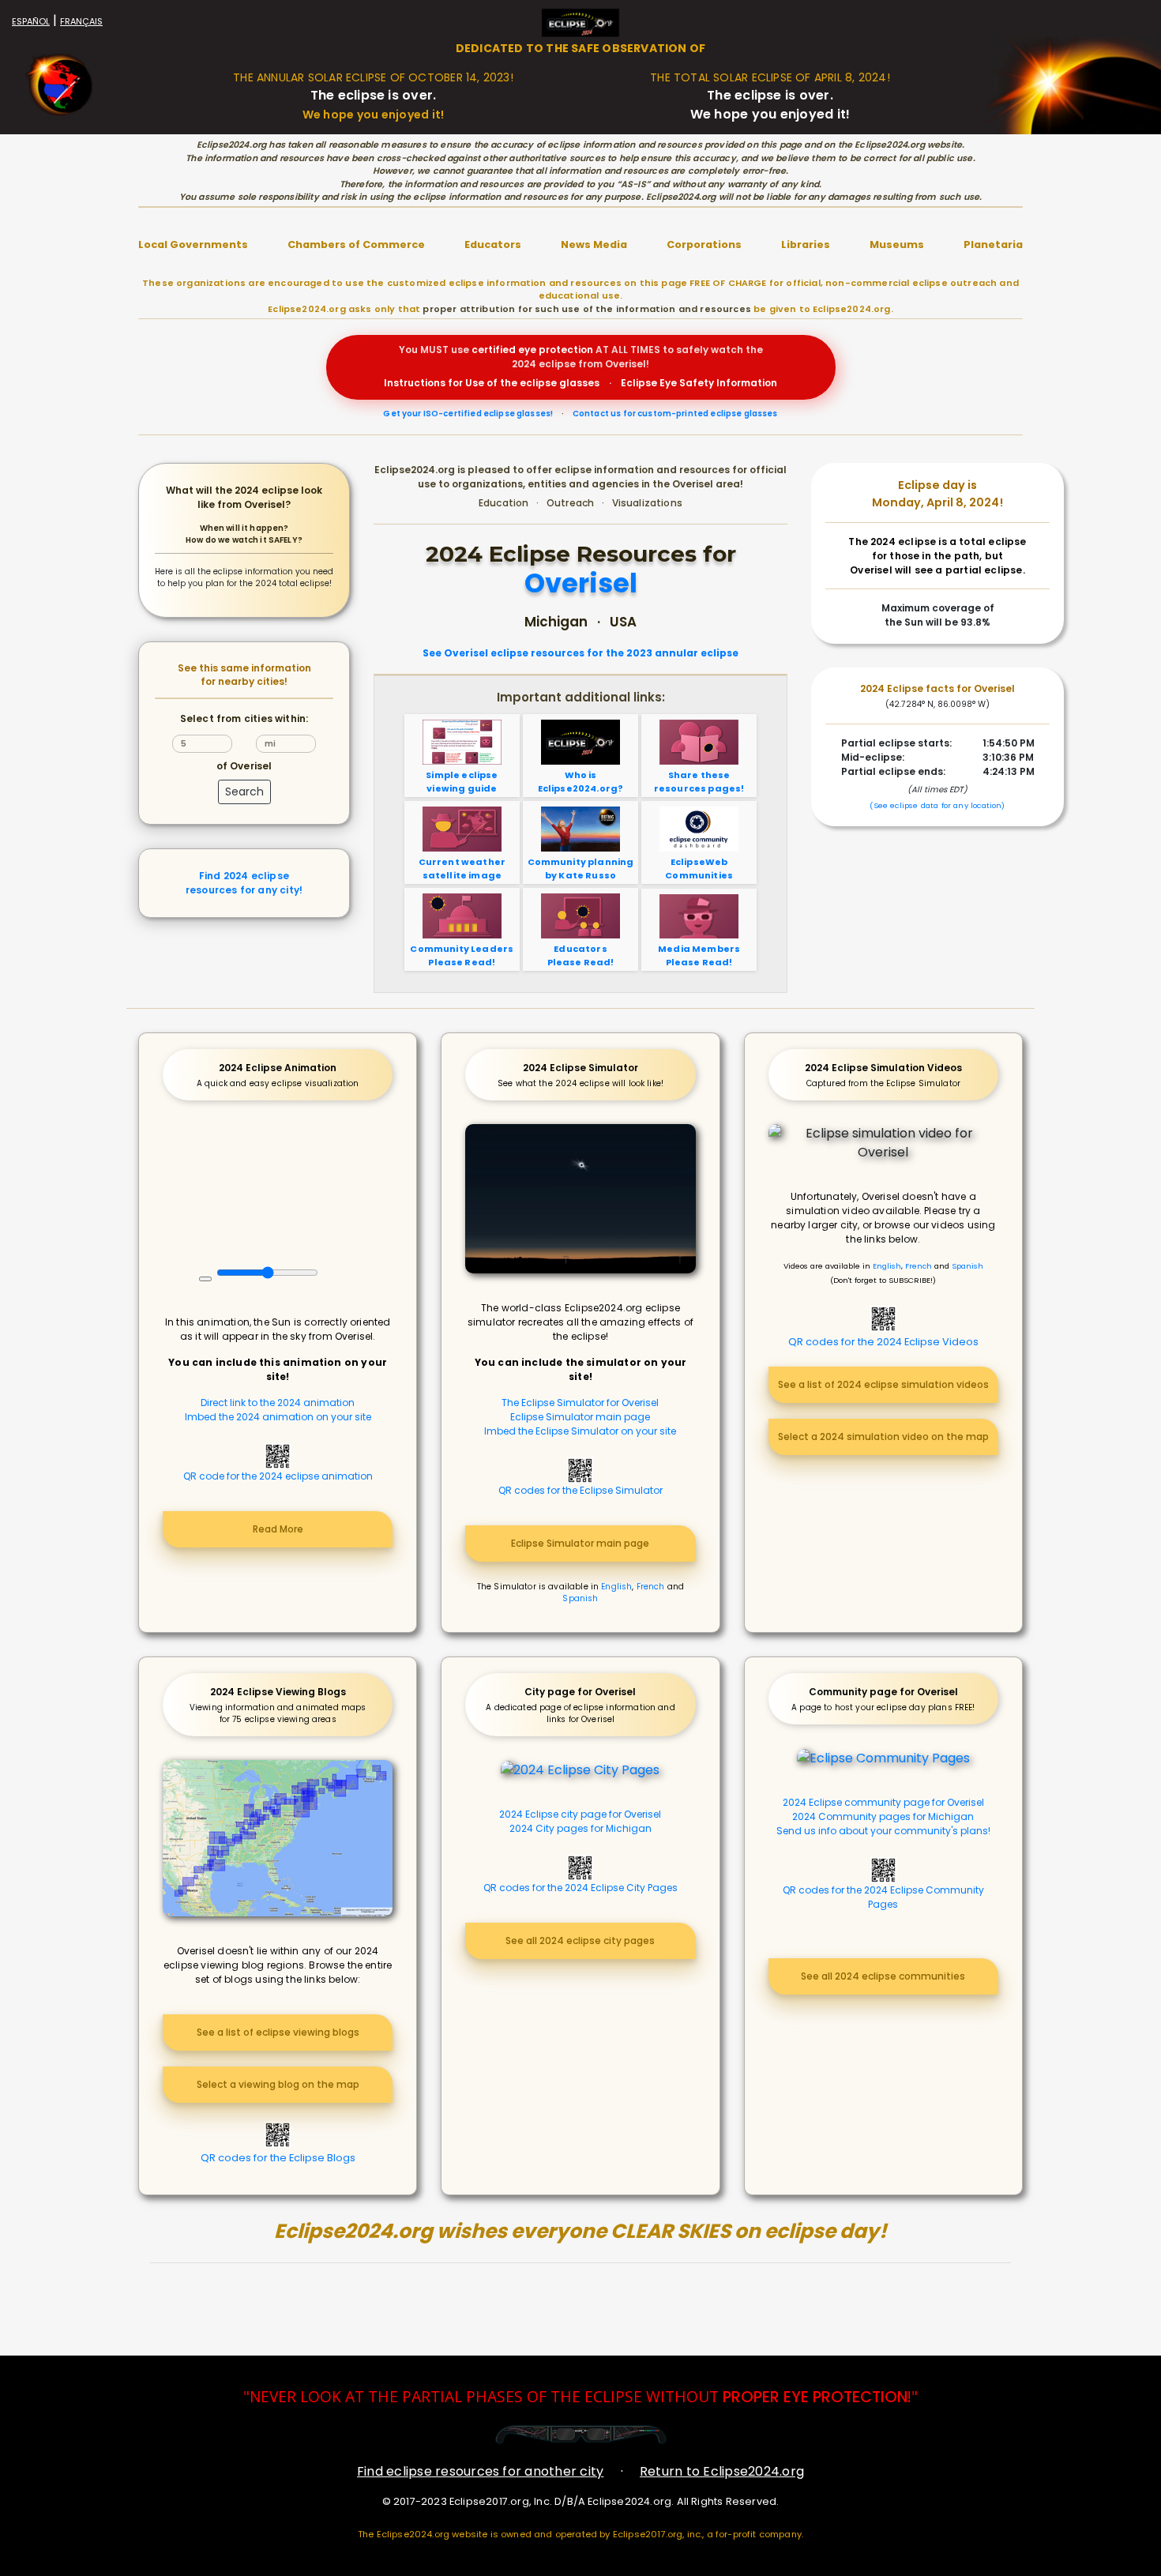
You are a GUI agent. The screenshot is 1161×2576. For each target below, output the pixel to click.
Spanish (580, 1598)
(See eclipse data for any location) (937, 805)
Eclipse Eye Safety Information (699, 383)
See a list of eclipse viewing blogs (278, 2032)
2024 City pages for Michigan (580, 1828)
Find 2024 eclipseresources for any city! (244, 883)
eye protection (556, 350)
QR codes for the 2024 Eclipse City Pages (580, 1888)
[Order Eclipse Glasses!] (581, 2434)
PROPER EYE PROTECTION (815, 2397)
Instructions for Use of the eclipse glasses (492, 383)
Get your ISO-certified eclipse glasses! (468, 414)
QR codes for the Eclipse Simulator (580, 1490)
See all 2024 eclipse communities (883, 1976)
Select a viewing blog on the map (278, 2084)
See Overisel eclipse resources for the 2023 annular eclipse (580, 653)
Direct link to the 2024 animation (278, 1403)
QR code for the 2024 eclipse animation (278, 1476)
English (616, 1587)
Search (244, 792)
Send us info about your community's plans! (883, 1831)
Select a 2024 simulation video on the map (883, 1437)
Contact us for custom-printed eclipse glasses (675, 414)
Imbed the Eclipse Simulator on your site (580, 1431)
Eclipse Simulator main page (580, 1417)
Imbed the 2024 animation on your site (278, 1417)
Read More (278, 1529)
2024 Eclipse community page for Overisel (883, 1802)
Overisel (581, 584)
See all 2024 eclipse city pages (580, 1940)
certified (494, 350)
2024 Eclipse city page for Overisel (580, 1814)
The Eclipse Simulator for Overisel (580, 1403)
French (651, 1587)
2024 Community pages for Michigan (883, 1816)
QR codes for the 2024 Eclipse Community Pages (883, 1897)
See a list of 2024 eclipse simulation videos (883, 1384)
